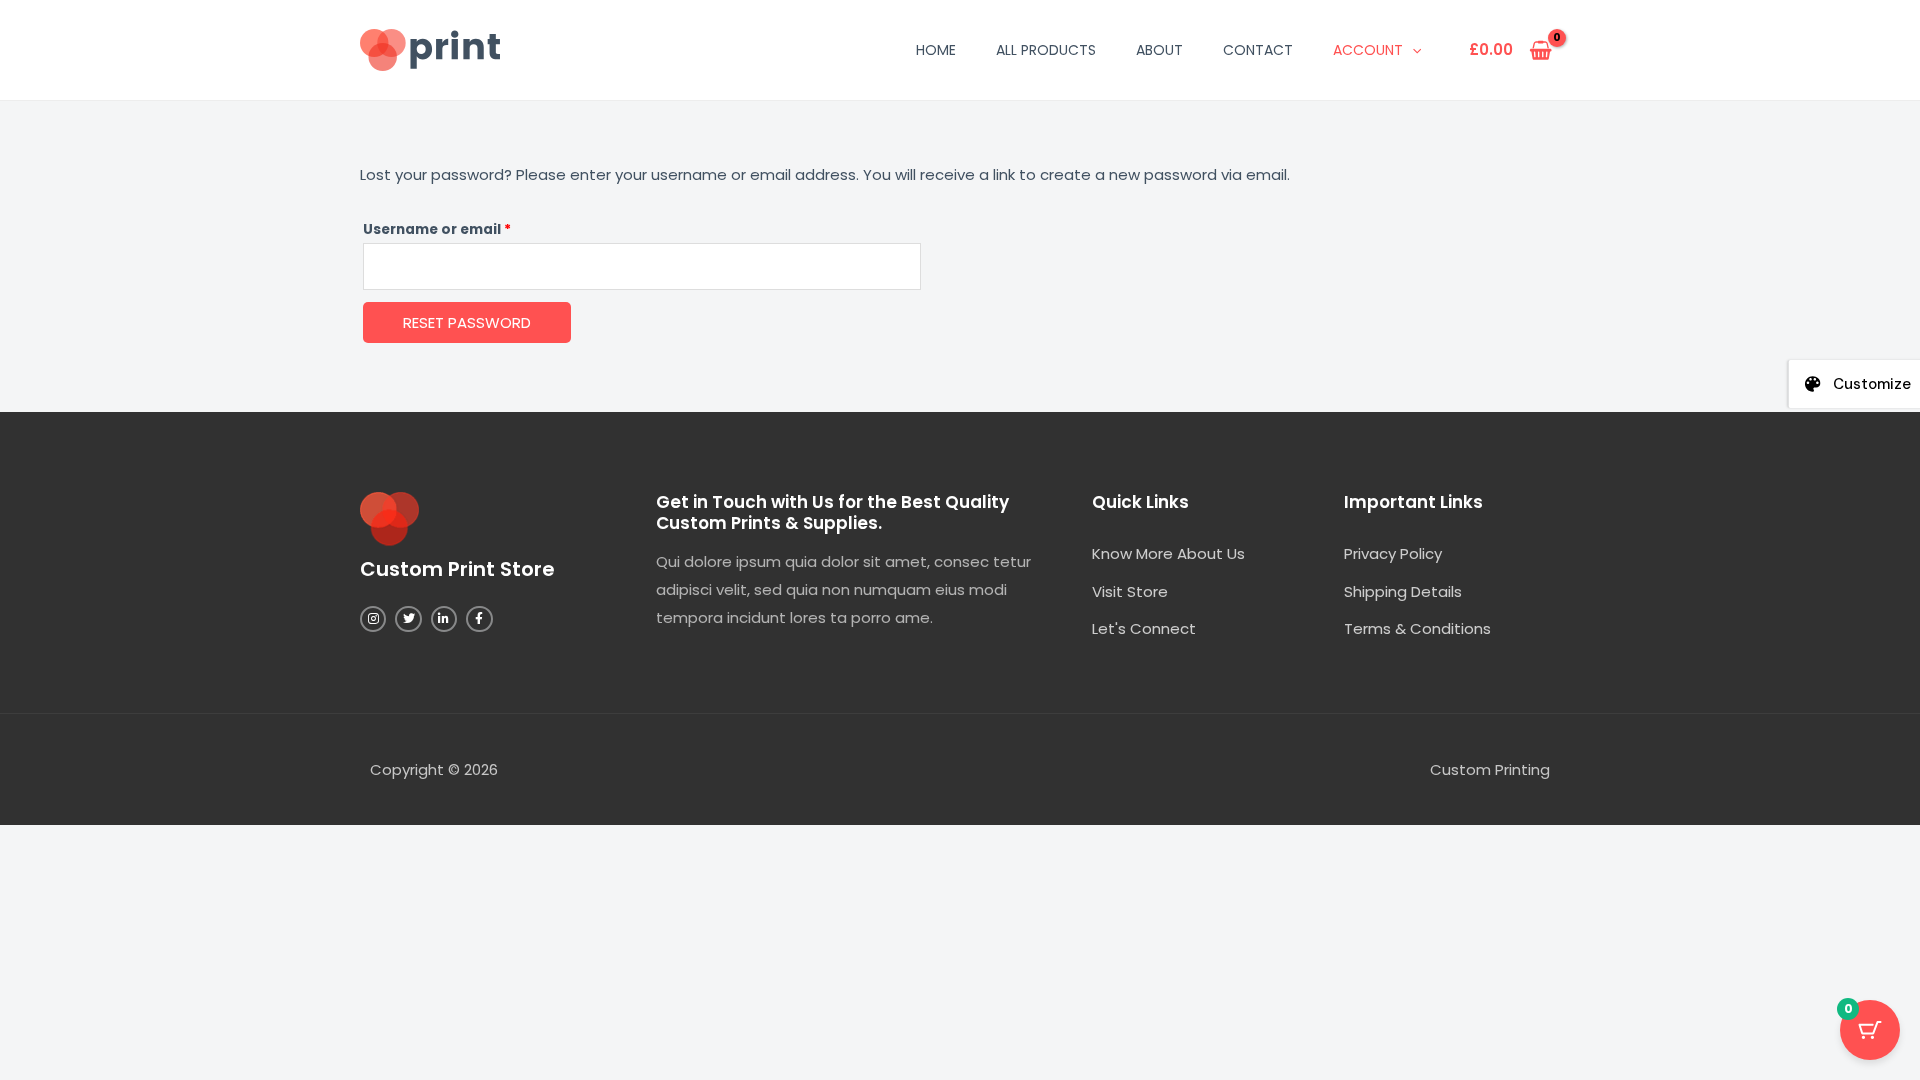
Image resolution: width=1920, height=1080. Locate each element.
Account (1368, 50)
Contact (1258, 50)
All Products (1046, 50)
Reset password (467, 322)
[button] (1412, 50)
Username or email (469, 227)
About (1159, 50)
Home (936, 50)
